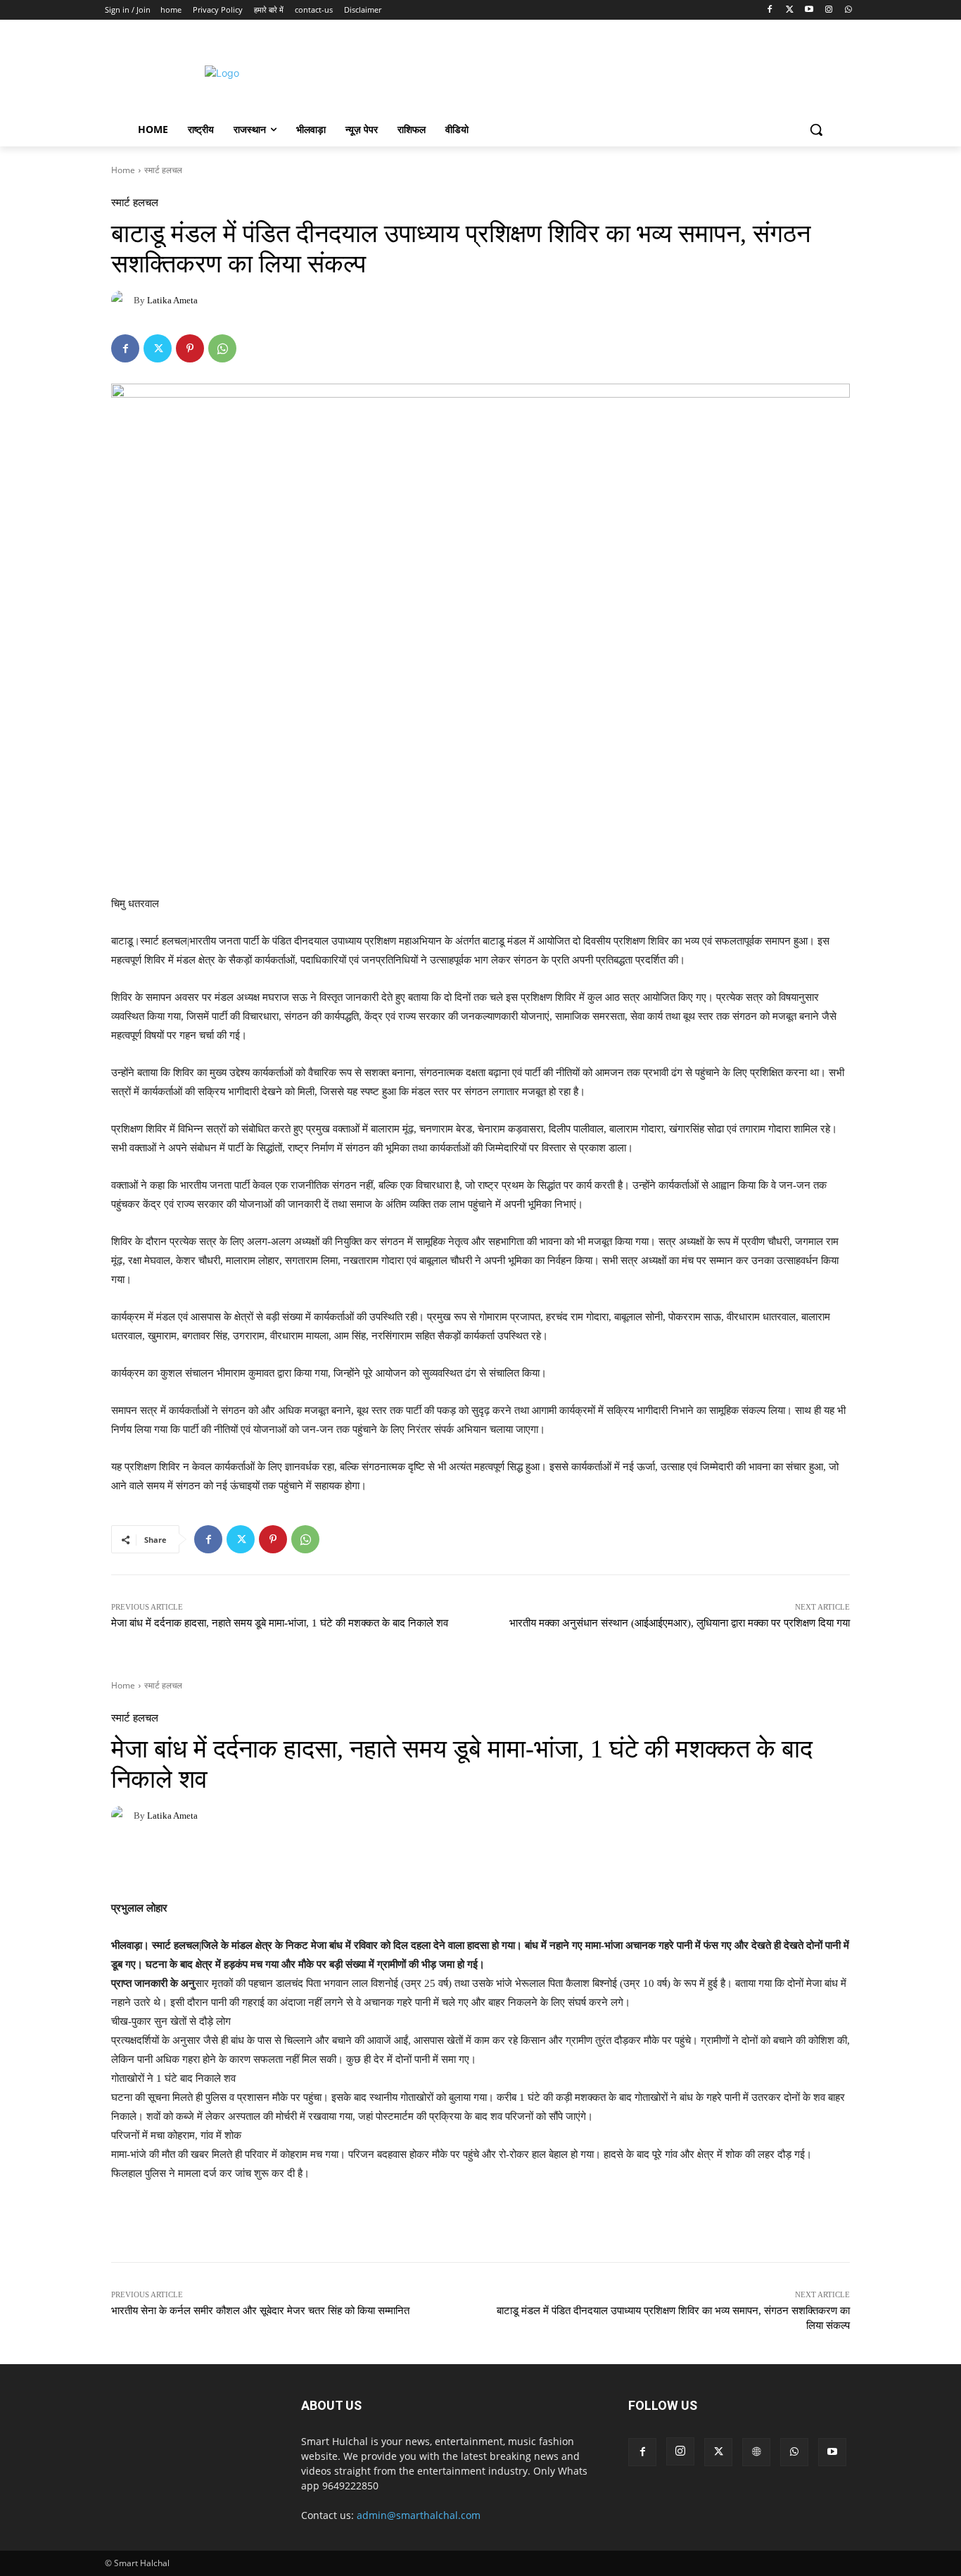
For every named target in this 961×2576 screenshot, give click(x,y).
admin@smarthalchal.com (419, 2515)
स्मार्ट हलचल (163, 170)
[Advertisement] (599, 71)
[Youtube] (809, 10)
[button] (816, 130)
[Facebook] (770, 10)
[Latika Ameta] (122, 300)
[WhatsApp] (848, 10)
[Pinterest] (190, 348)
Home (123, 170)
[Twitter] (790, 10)
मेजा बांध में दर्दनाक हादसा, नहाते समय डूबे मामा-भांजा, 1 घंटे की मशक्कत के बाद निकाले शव (280, 1623)
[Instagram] (828, 10)
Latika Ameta (172, 300)
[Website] (756, 2452)
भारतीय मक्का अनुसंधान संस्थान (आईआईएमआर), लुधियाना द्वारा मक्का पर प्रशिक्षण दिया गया (680, 1623)
